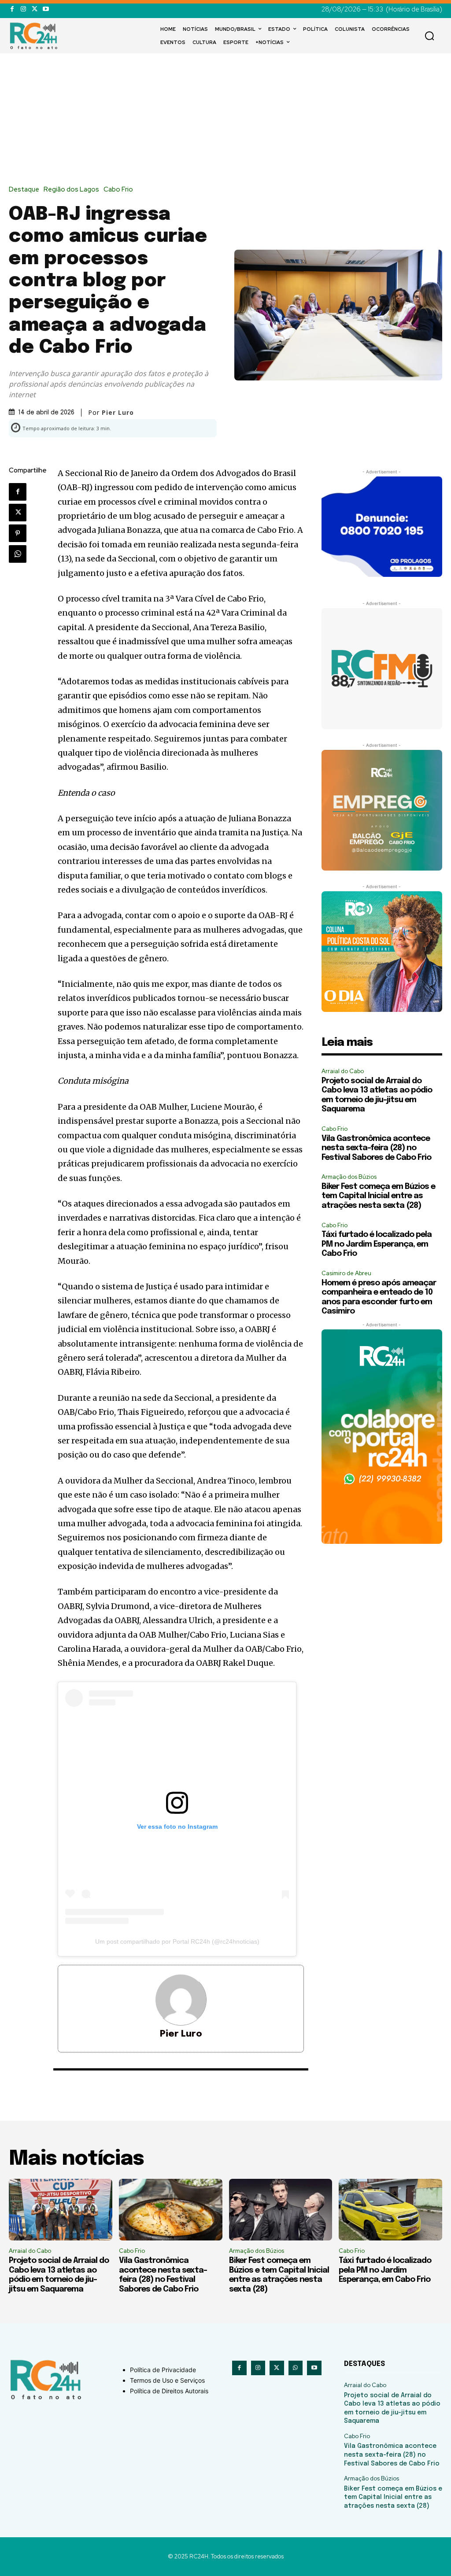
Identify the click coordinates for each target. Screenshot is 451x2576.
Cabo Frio (118, 190)
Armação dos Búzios (349, 1177)
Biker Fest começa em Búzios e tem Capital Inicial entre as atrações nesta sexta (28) (378, 1196)
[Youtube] (46, 9)
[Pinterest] (18, 533)
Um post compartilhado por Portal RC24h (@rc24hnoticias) (177, 1941)
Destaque (24, 190)
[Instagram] (23, 9)
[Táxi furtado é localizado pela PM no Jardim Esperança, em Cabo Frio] (390, 2210)
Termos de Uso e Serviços (167, 2380)
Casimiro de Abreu (346, 1273)
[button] (429, 36)
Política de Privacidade (163, 2370)
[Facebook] (12, 9)
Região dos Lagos (71, 190)
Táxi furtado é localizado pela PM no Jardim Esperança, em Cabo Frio (377, 1244)
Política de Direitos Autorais (169, 2391)
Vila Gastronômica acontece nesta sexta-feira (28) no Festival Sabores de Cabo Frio (376, 1148)
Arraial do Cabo (343, 1071)
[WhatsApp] (18, 554)
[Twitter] (35, 9)
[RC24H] (35, 36)
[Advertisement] (225, 120)
